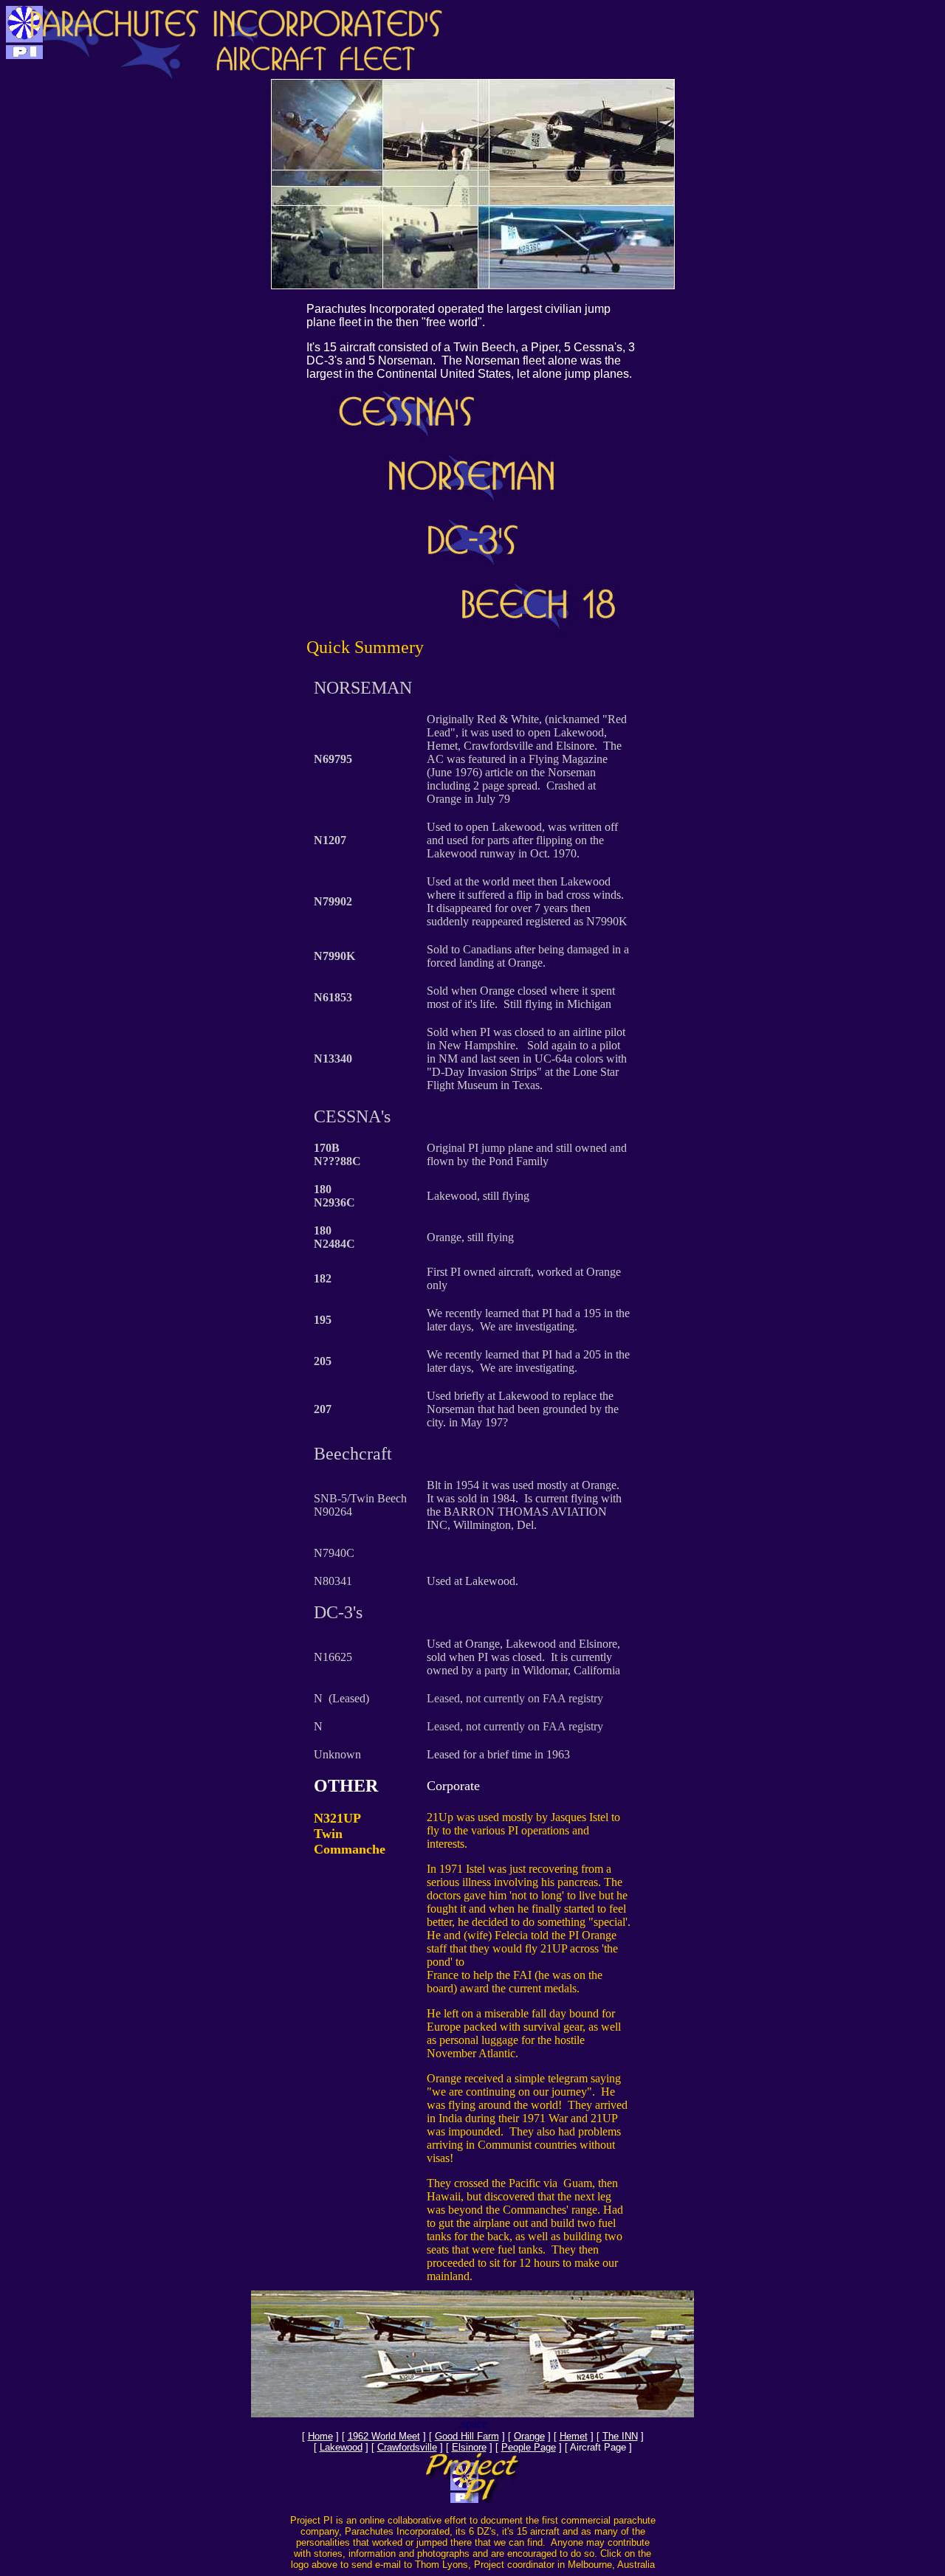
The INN (620, 2436)
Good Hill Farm (467, 2436)
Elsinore (469, 2447)
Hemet (574, 2436)
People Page (529, 2447)
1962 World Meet (384, 2436)
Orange (529, 2436)
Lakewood (341, 2447)
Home (320, 2436)
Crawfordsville (407, 2447)
